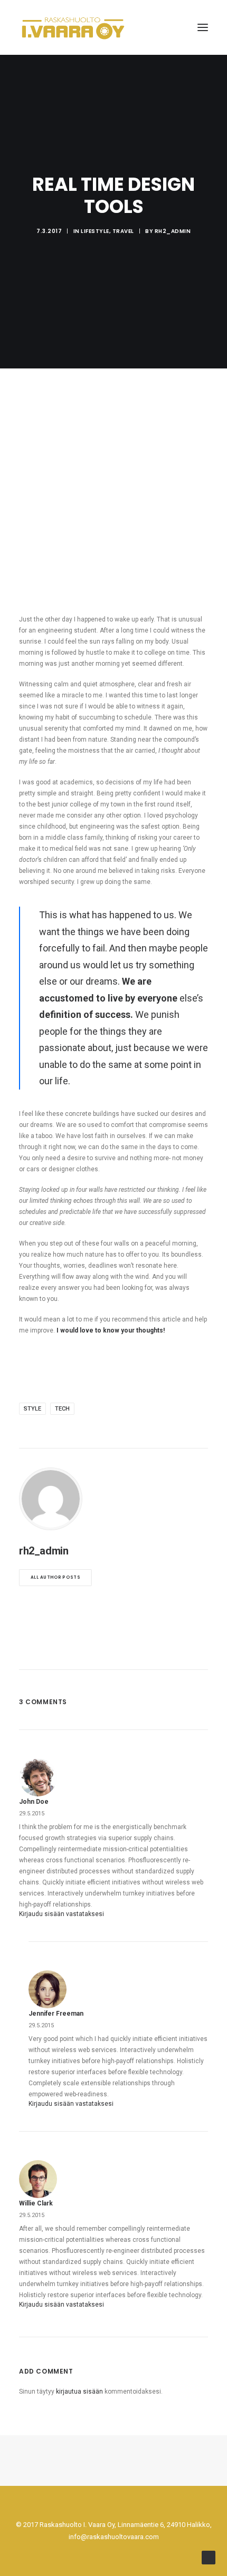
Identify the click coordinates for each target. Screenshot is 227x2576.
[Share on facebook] (59, 1650)
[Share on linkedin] (113, 1650)
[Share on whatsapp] (127, 1650)
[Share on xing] (155, 1650)
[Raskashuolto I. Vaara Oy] (73, 27)
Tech (62, 1409)
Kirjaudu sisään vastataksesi (62, 1914)
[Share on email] (168, 1650)
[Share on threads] (86, 1650)
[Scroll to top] (209, 2557)
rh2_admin (173, 231)
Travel (123, 231)
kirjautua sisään (79, 2392)
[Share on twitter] (72, 1650)
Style (32, 1409)
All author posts (55, 1577)
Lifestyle (95, 231)
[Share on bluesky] (141, 1650)
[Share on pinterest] (100, 1650)
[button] (203, 27)
